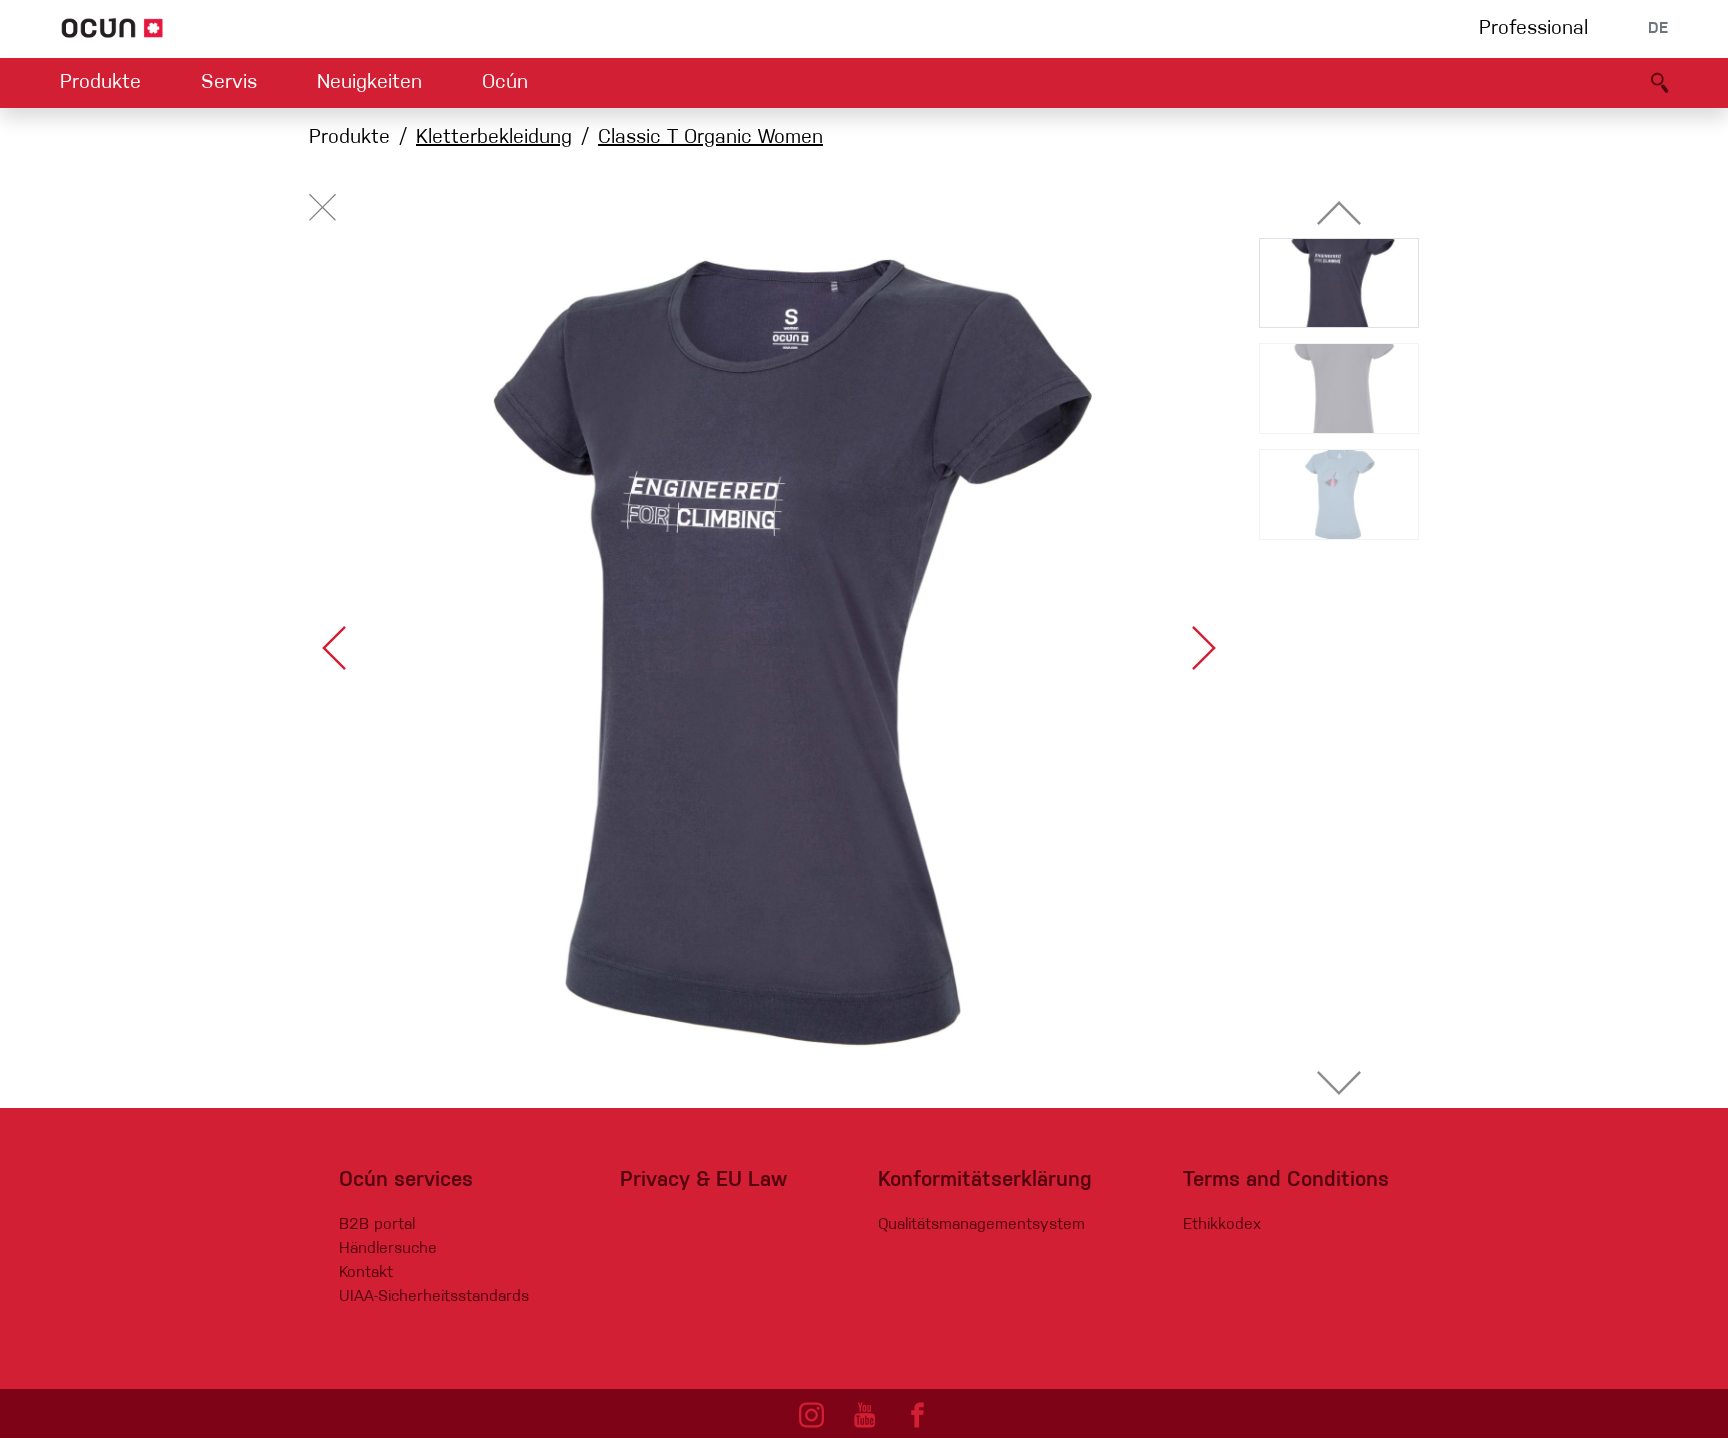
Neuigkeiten (369, 83)
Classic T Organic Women (710, 138)
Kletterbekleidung (494, 138)
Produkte (100, 83)
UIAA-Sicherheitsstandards (434, 1297)
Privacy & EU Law (703, 1180)
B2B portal (377, 1225)
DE (1658, 29)
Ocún (505, 83)
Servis (229, 83)
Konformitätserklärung (985, 1180)
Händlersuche (388, 1249)
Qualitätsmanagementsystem (981, 1225)
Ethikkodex (1222, 1225)
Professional (1533, 29)
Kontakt (366, 1273)
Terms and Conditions (1286, 1180)
